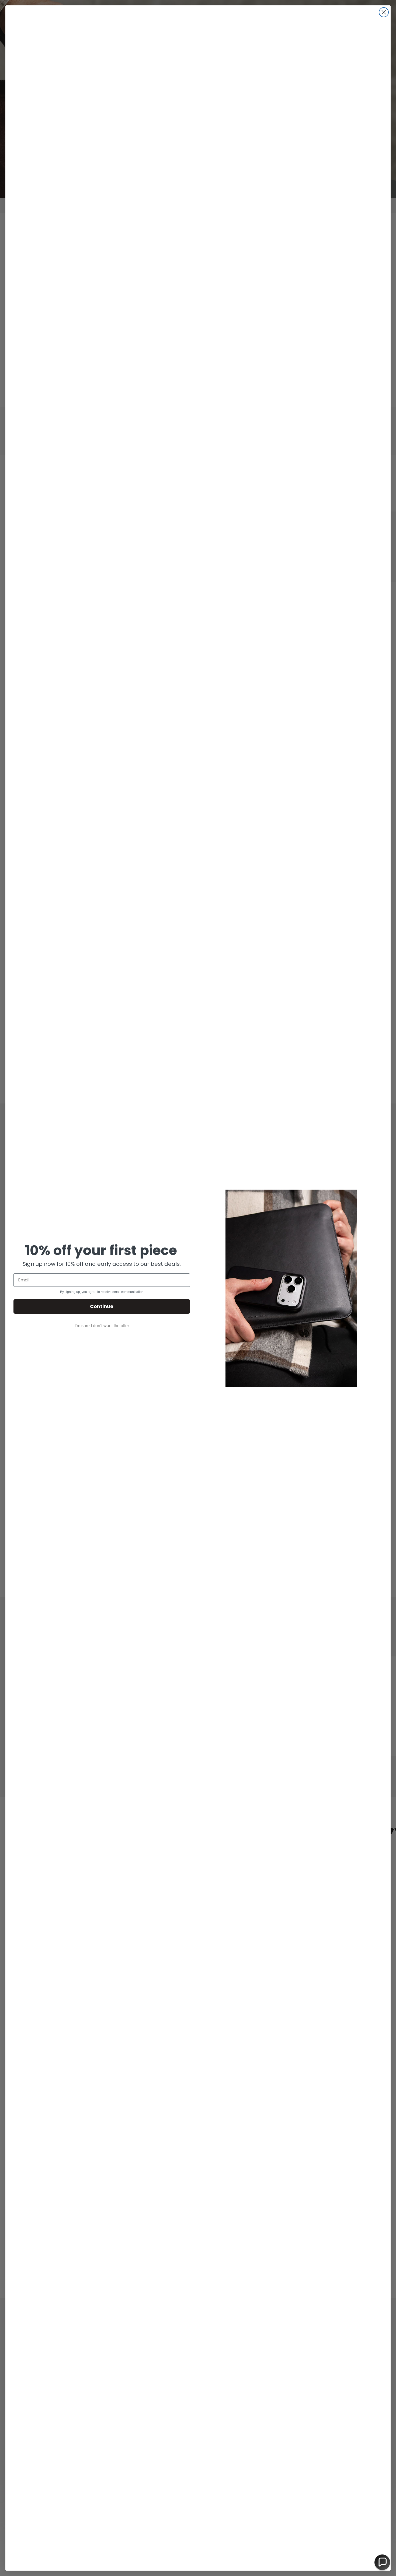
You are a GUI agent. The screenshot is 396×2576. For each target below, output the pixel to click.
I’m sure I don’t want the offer (102, 1326)
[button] (382, 2562)
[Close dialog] (384, 12)
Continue (102, 1306)
